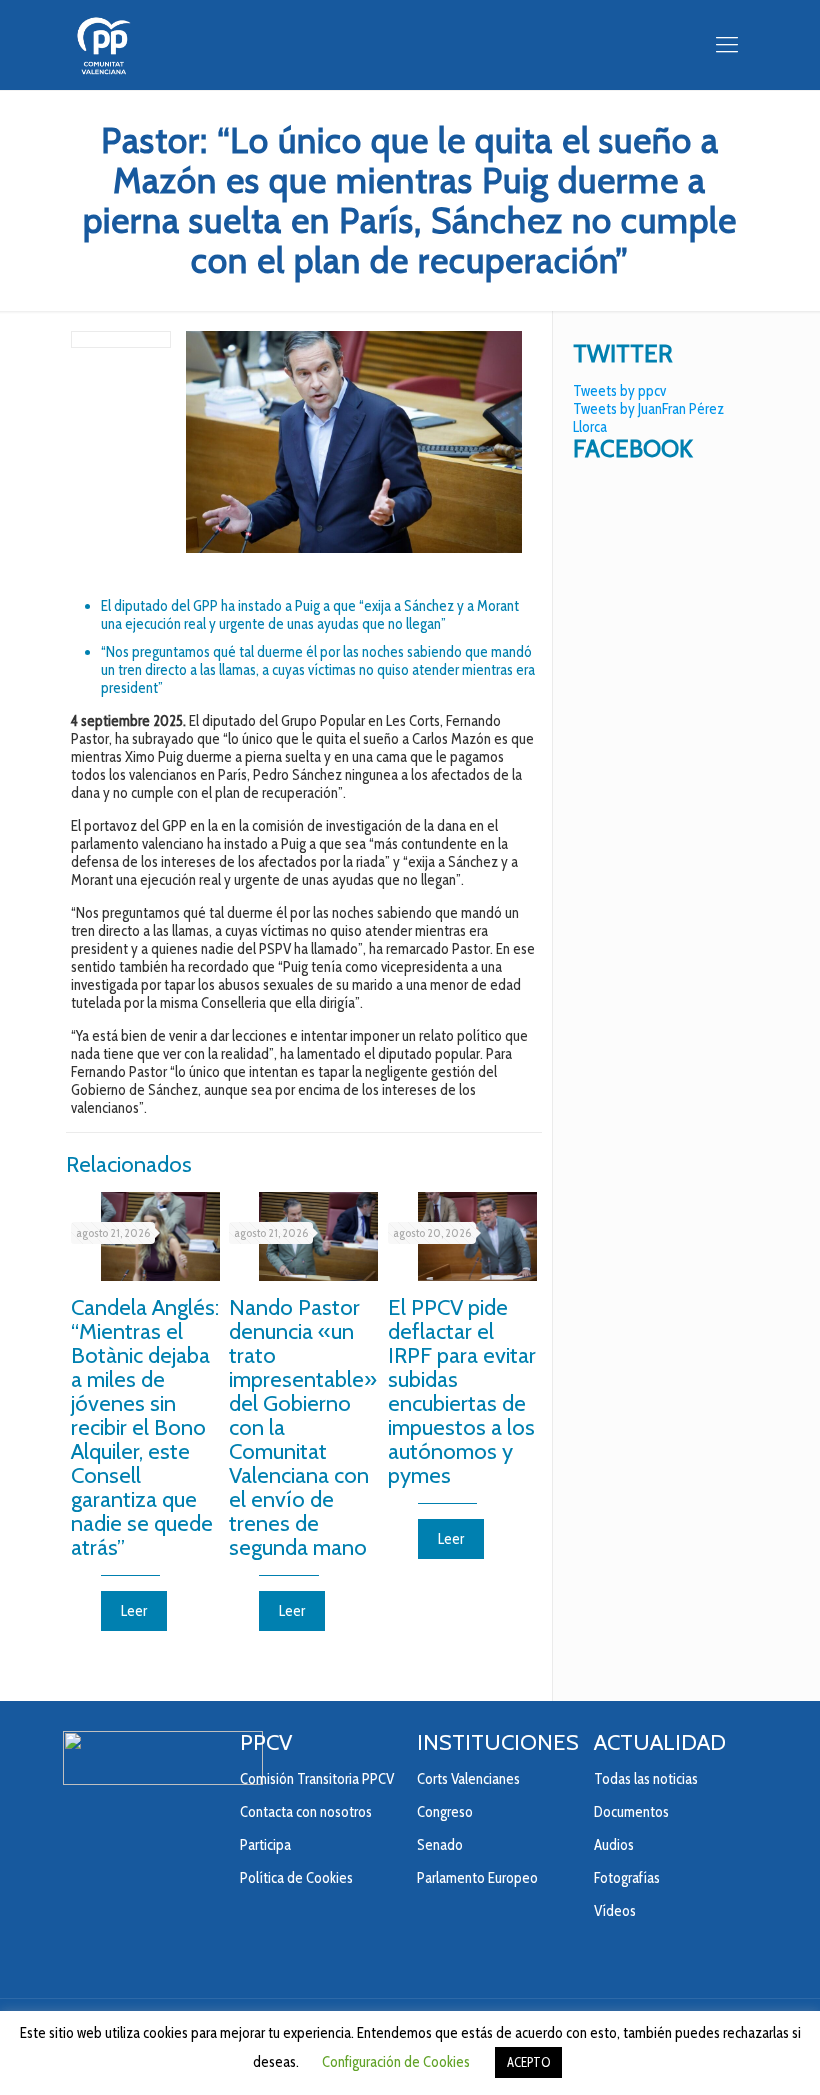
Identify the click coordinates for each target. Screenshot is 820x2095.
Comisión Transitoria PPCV (317, 1779)
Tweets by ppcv (619, 391)
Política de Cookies (296, 1878)
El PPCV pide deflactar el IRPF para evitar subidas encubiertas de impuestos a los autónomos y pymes (462, 1391)
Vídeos (615, 1911)
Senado (440, 1845)
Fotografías (627, 1878)
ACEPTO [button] (528, 2062)
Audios (614, 1845)
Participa (265, 1845)
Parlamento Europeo (477, 1878)
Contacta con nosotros (306, 1812)
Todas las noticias (646, 1779)
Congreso (445, 1812)
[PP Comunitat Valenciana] (103, 45)
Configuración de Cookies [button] (396, 2062)
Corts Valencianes (468, 1779)
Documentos (631, 1812)
